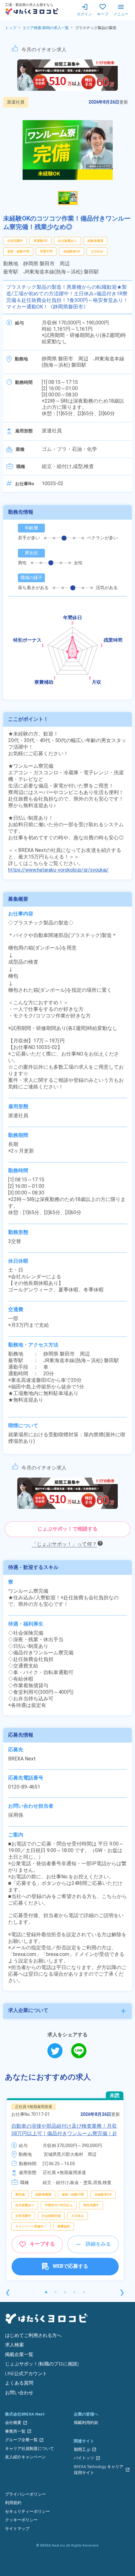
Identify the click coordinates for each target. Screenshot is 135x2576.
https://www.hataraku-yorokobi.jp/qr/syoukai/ (58, 870)
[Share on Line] (79, 2051)
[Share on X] (59, 2051)
